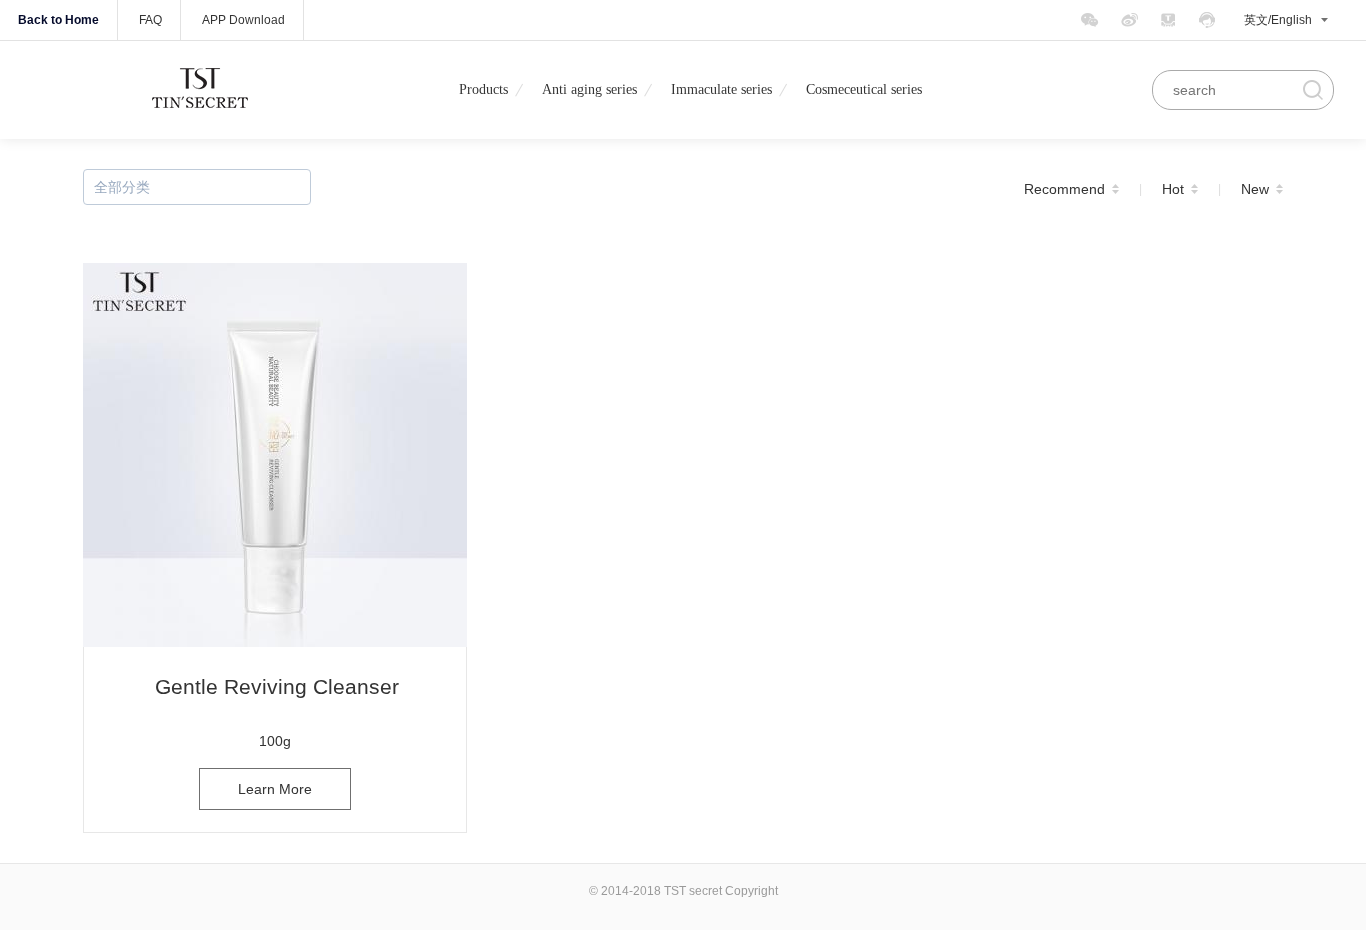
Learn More (275, 789)
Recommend (1064, 189)
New (1255, 189)
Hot (1173, 189)
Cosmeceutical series (864, 89)
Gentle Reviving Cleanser (277, 686)
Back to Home (58, 20)
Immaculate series (721, 89)
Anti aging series (589, 89)
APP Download (243, 20)
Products (483, 89)
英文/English (1278, 20)
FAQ (150, 20)
